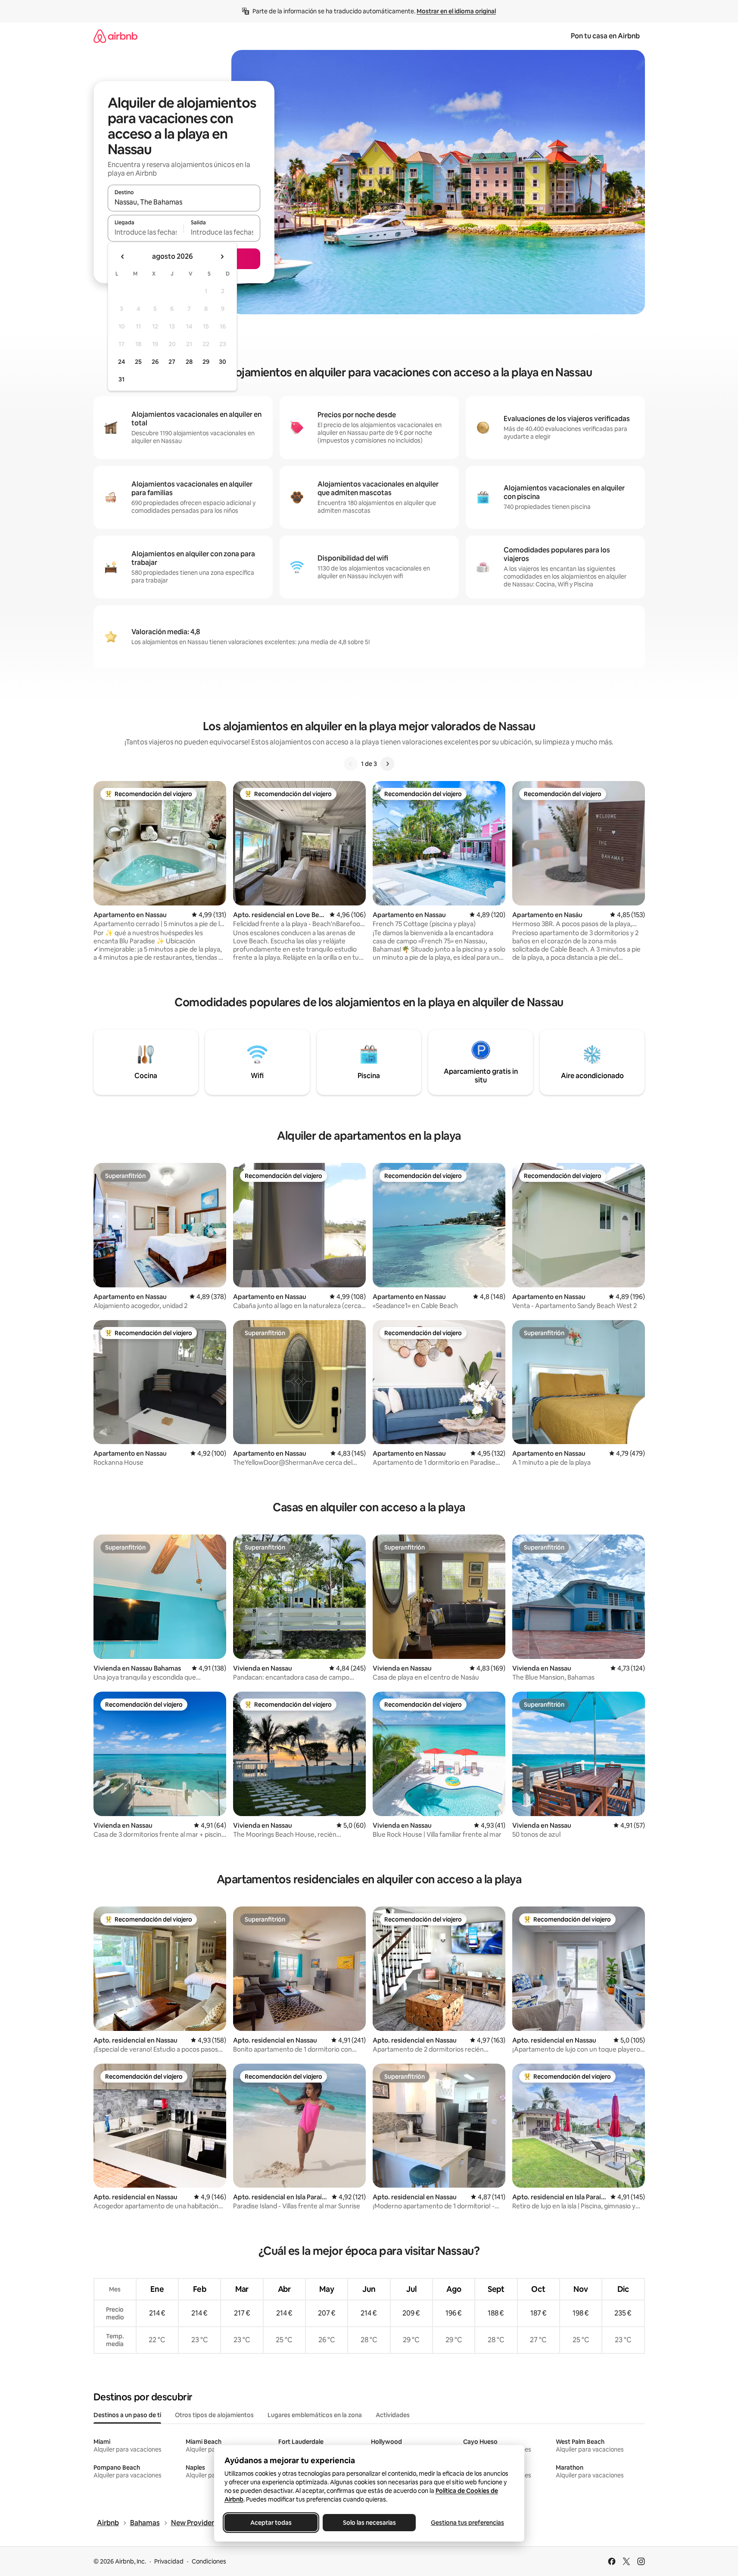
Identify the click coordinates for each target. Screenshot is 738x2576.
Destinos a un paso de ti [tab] (127, 2415)
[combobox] (184, 202)
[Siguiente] (387, 764)
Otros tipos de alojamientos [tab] (214, 2415)
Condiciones (209, 2561)
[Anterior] (351, 764)
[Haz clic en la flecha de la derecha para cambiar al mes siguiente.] (222, 257)
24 (121, 362)
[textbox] (146, 232)
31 (121, 379)
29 (206, 362)
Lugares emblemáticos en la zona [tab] (315, 2415)
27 (172, 362)
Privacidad (169, 2561)
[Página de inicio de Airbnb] (115, 36)
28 (189, 362)
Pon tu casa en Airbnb (605, 36)
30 (223, 362)
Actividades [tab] (393, 2415)
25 (138, 362)
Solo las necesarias (369, 2523)
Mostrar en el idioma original (456, 11)
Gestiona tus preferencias (467, 2523)
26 (155, 362)
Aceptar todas (271, 2523)
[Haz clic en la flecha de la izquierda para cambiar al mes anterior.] (123, 257)
